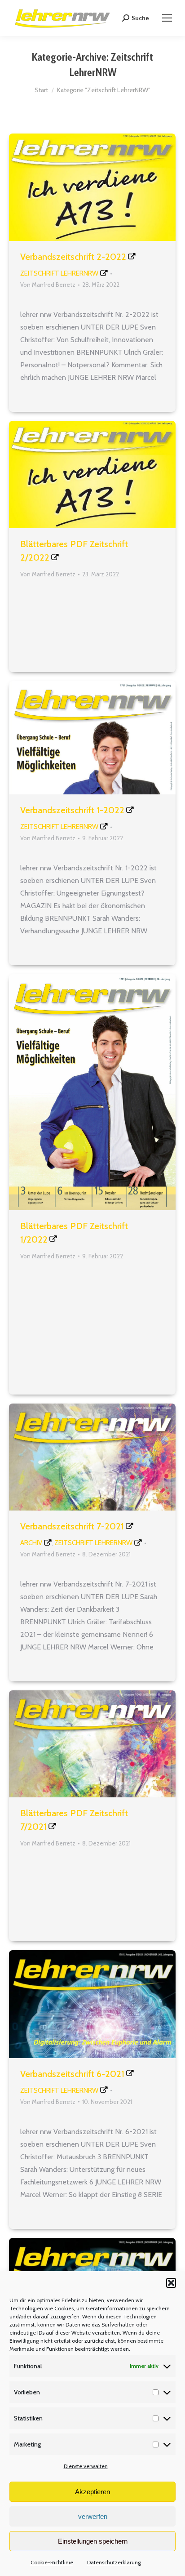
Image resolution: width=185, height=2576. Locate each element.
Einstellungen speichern (93, 2541)
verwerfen (93, 2516)
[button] (171, 2283)
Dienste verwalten (86, 2466)
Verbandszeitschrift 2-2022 (73, 257)
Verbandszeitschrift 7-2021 (72, 1526)
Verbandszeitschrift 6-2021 (72, 2074)
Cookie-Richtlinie (52, 2562)
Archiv (31, 1543)
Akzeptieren (92, 2492)
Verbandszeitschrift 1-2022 (72, 810)
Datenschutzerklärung (114, 2562)
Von (48, 285)
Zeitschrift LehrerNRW (59, 273)
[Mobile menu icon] (167, 18)
